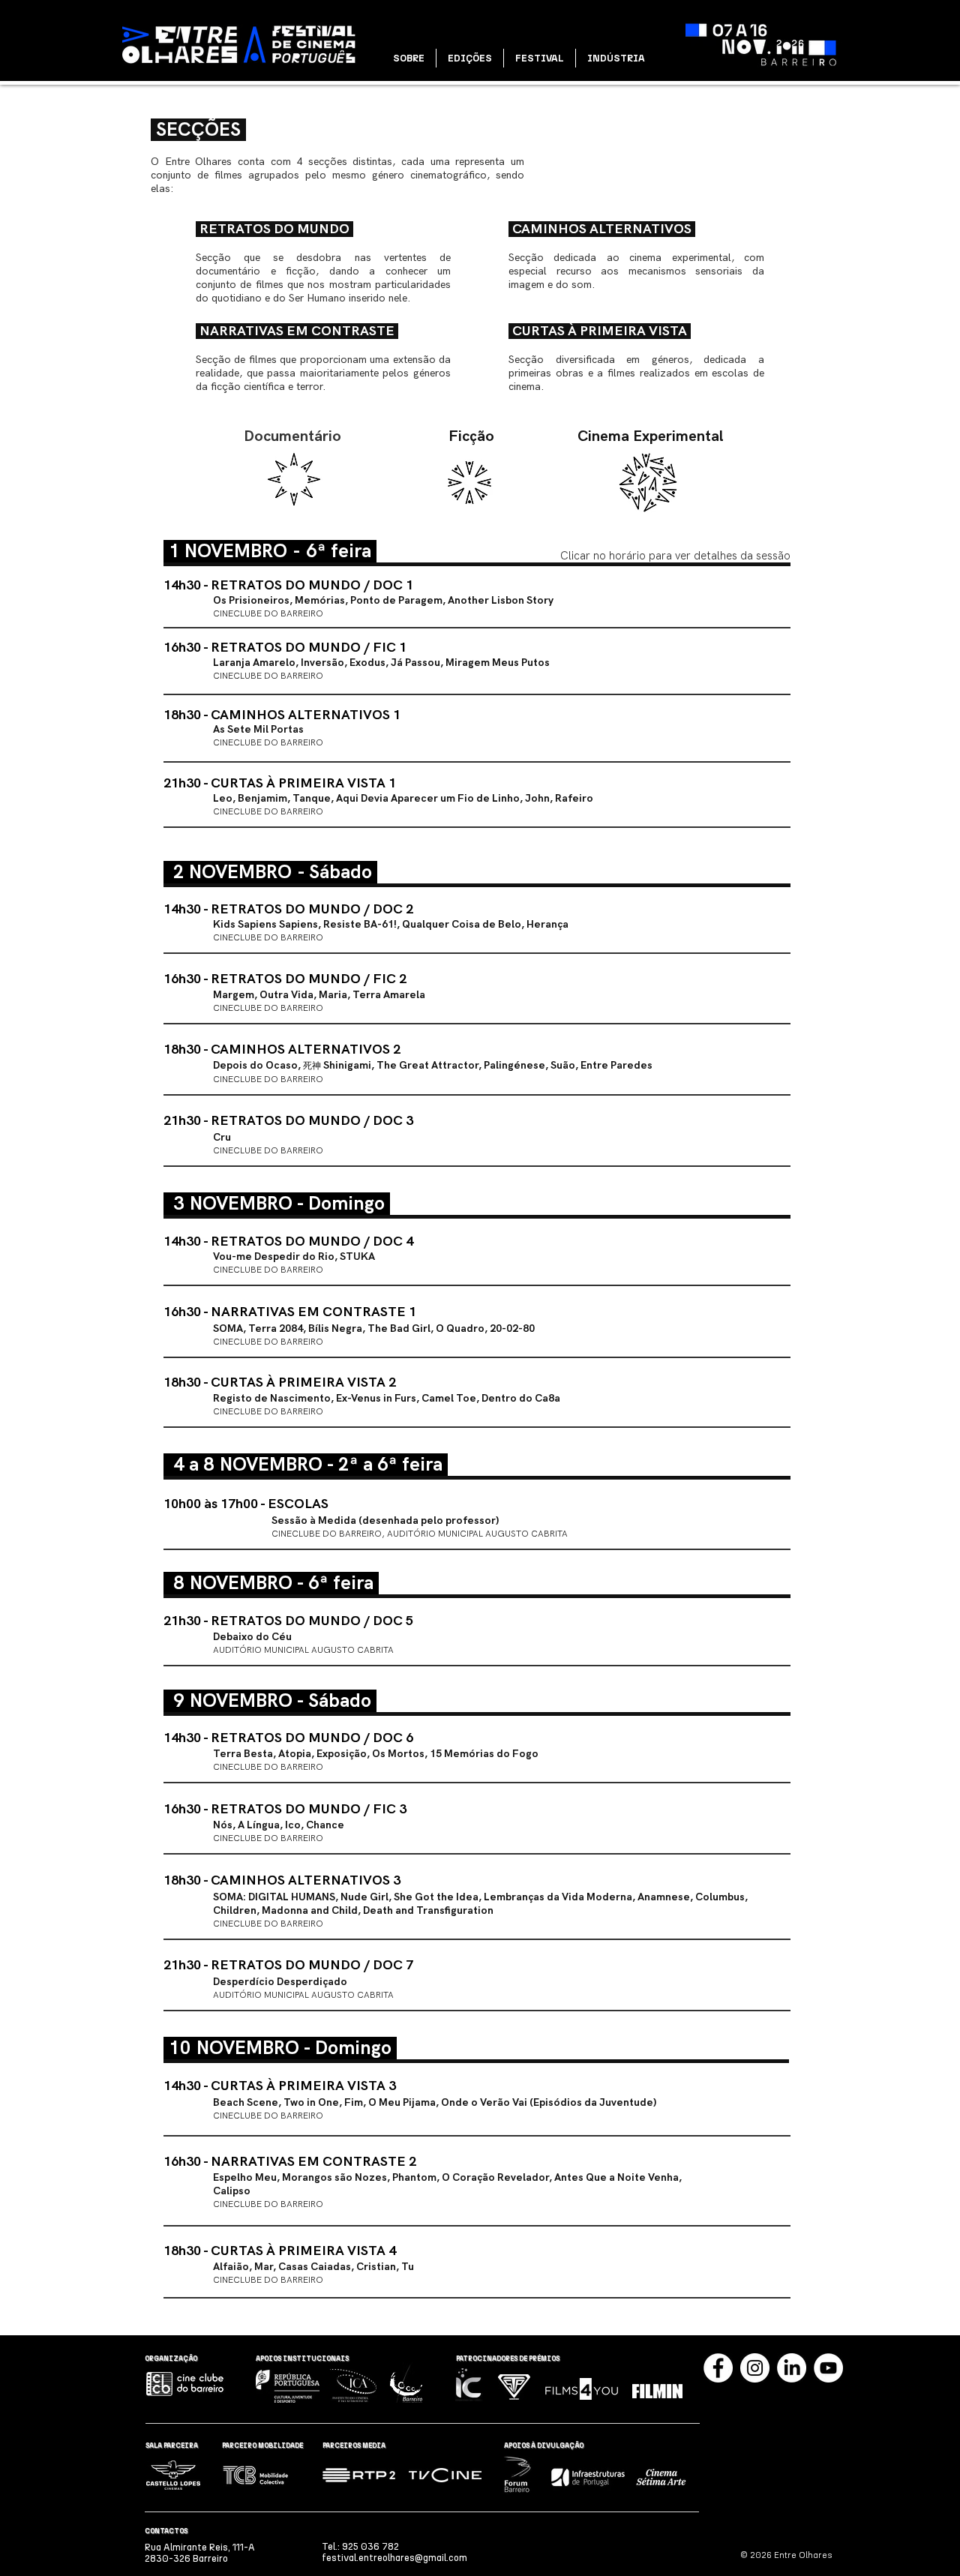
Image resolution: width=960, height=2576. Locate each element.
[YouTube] (828, 2368)
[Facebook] (718, 2368)
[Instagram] (755, 2368)
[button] (409, 58)
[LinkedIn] (792, 2368)
